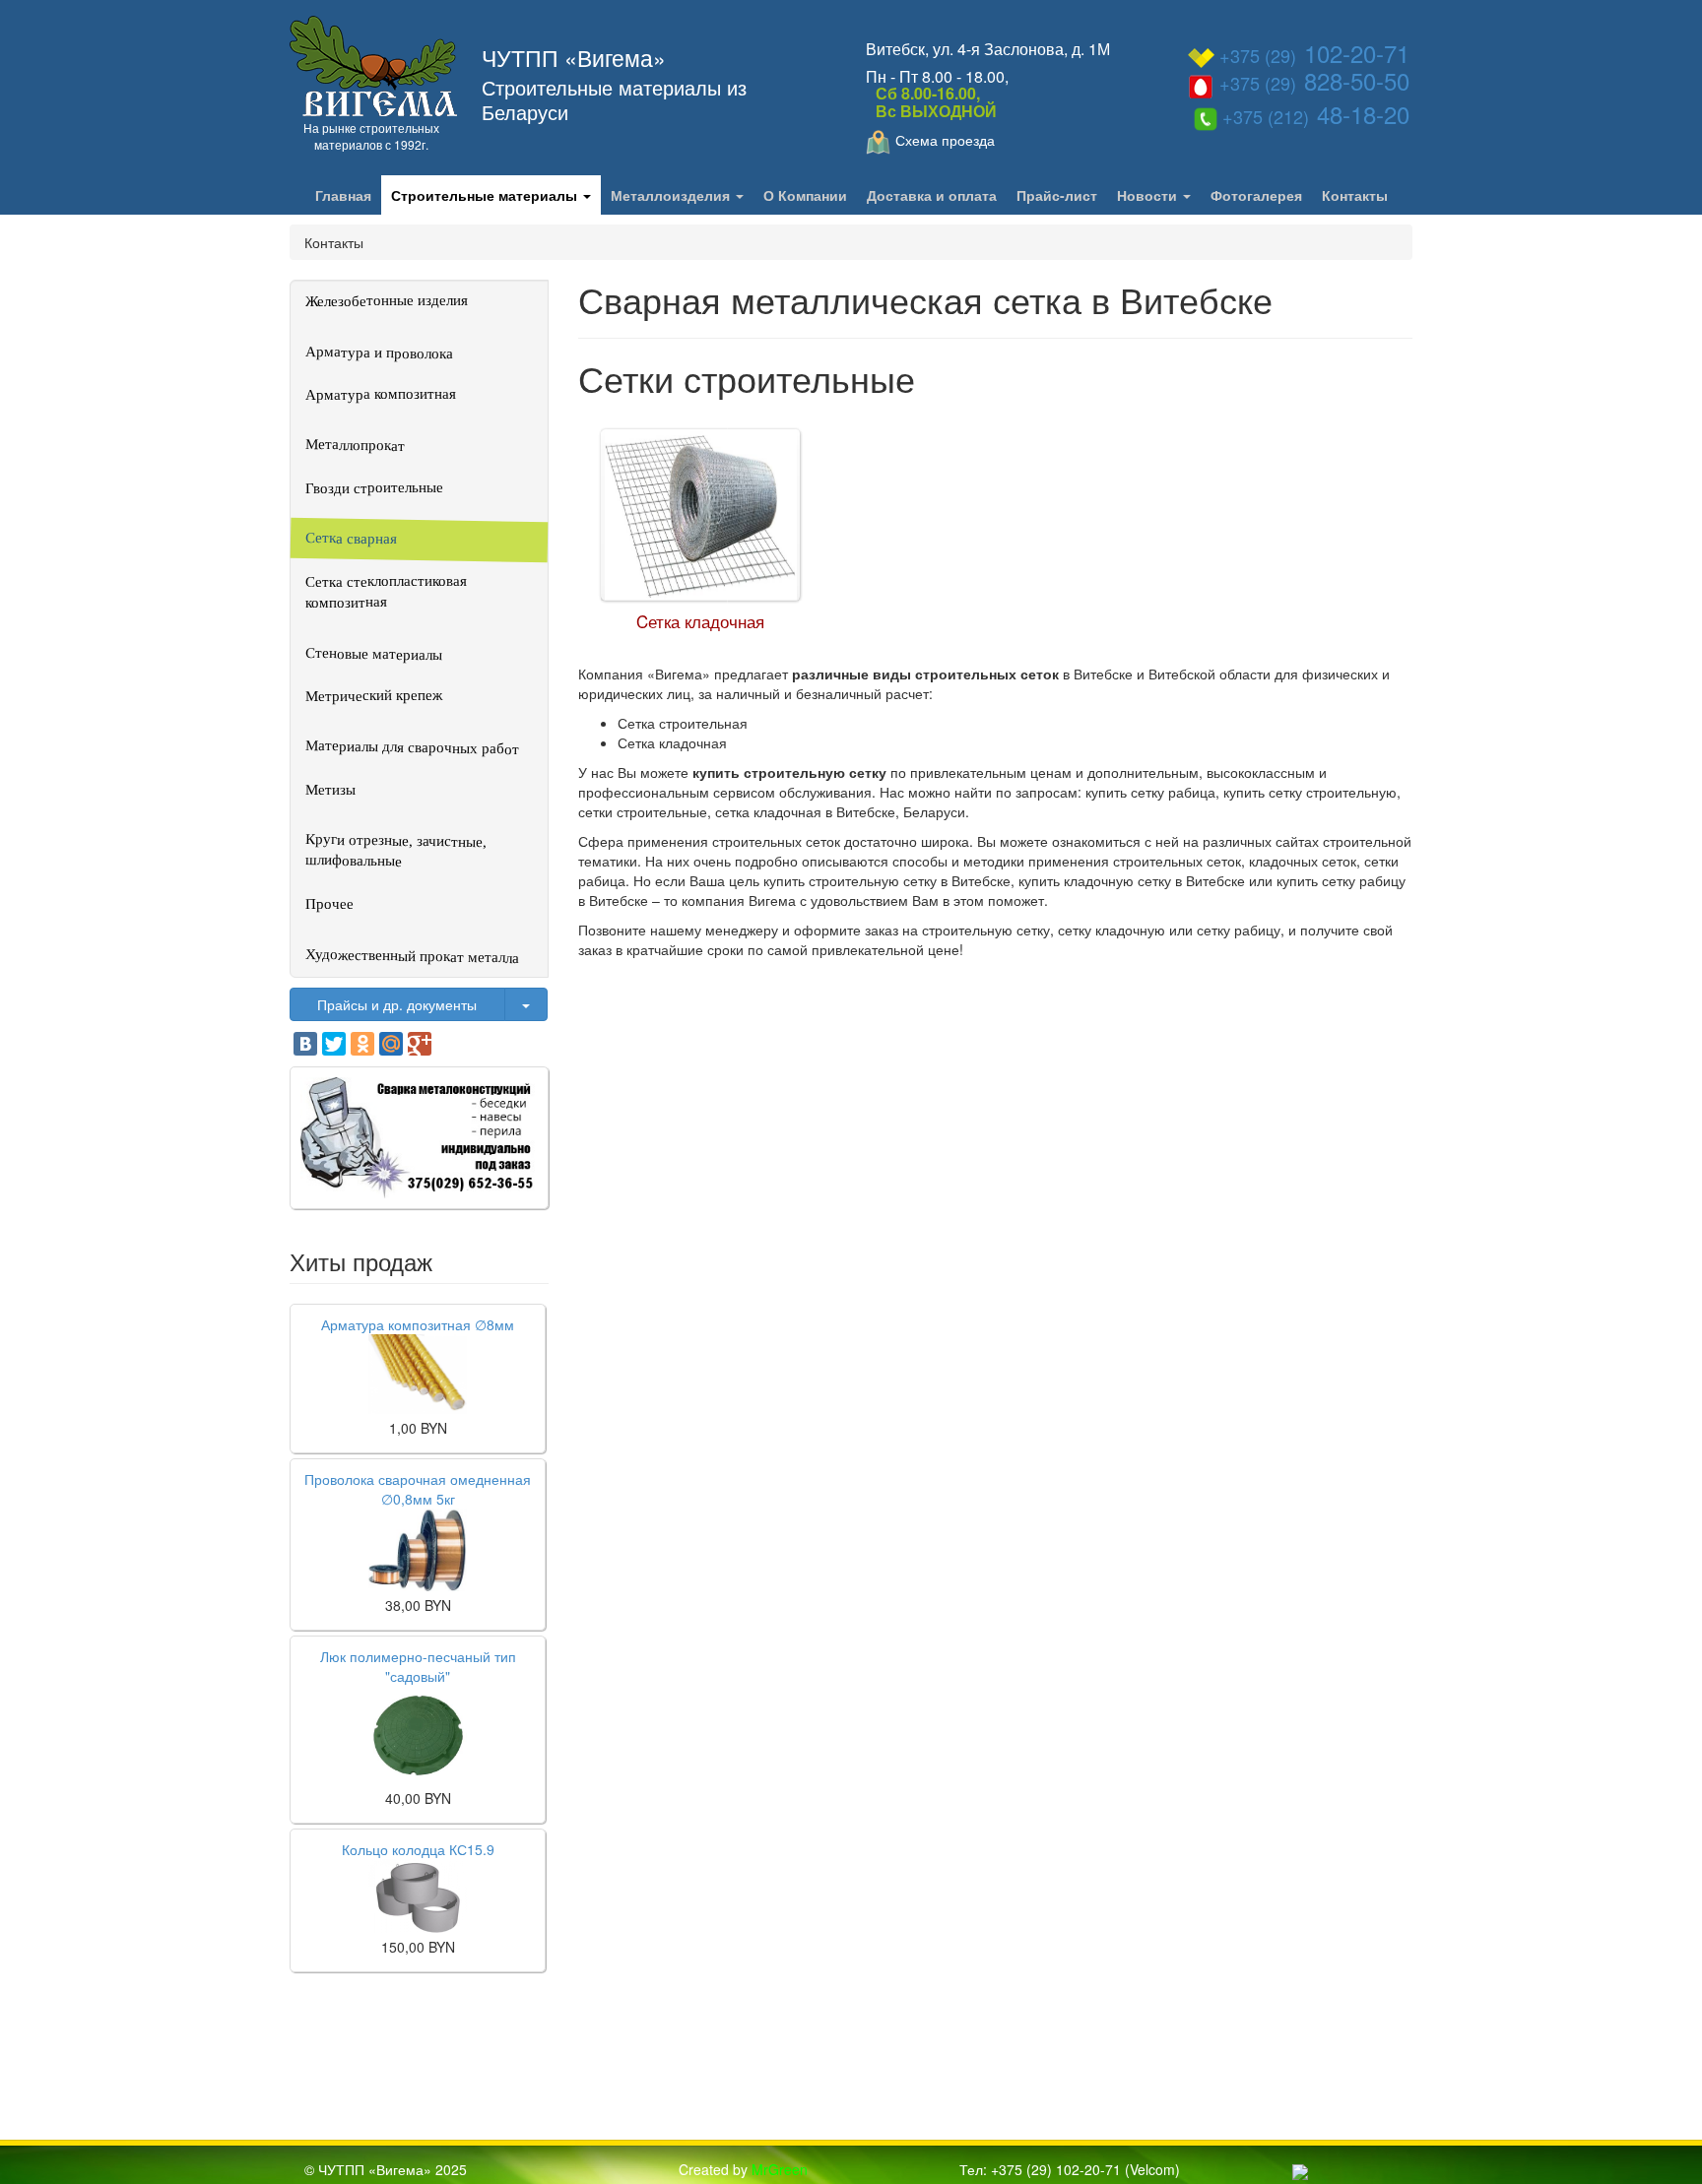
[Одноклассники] (362, 1044)
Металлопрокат (355, 445)
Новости (1149, 195)
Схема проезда (945, 140)
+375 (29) (1314, 55)
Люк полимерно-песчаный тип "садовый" (418, 1666)
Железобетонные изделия (387, 301)
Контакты (1355, 195)
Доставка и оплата (932, 195)
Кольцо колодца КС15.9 (418, 1849)
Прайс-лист (1057, 195)
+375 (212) (1316, 116)
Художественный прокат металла (412, 956)
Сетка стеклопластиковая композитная (386, 591)
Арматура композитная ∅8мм (418, 1324)
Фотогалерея (1256, 195)
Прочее (329, 904)
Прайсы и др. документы (397, 1004)
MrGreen (780, 2169)
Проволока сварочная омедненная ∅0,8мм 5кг (418, 1489)
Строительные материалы (486, 195)
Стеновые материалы (374, 654)
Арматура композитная (381, 394)
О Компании (805, 195)
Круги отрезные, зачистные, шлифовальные (396, 850)
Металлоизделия (672, 195)
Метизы (330, 789)
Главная (343, 195)
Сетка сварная (351, 539)
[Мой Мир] (391, 1044)
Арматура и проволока (379, 353)
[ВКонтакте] (305, 1044)
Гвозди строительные (374, 488)
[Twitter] (334, 1044)
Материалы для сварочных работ (412, 747)
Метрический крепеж (374, 696)
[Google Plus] (420, 1044)
